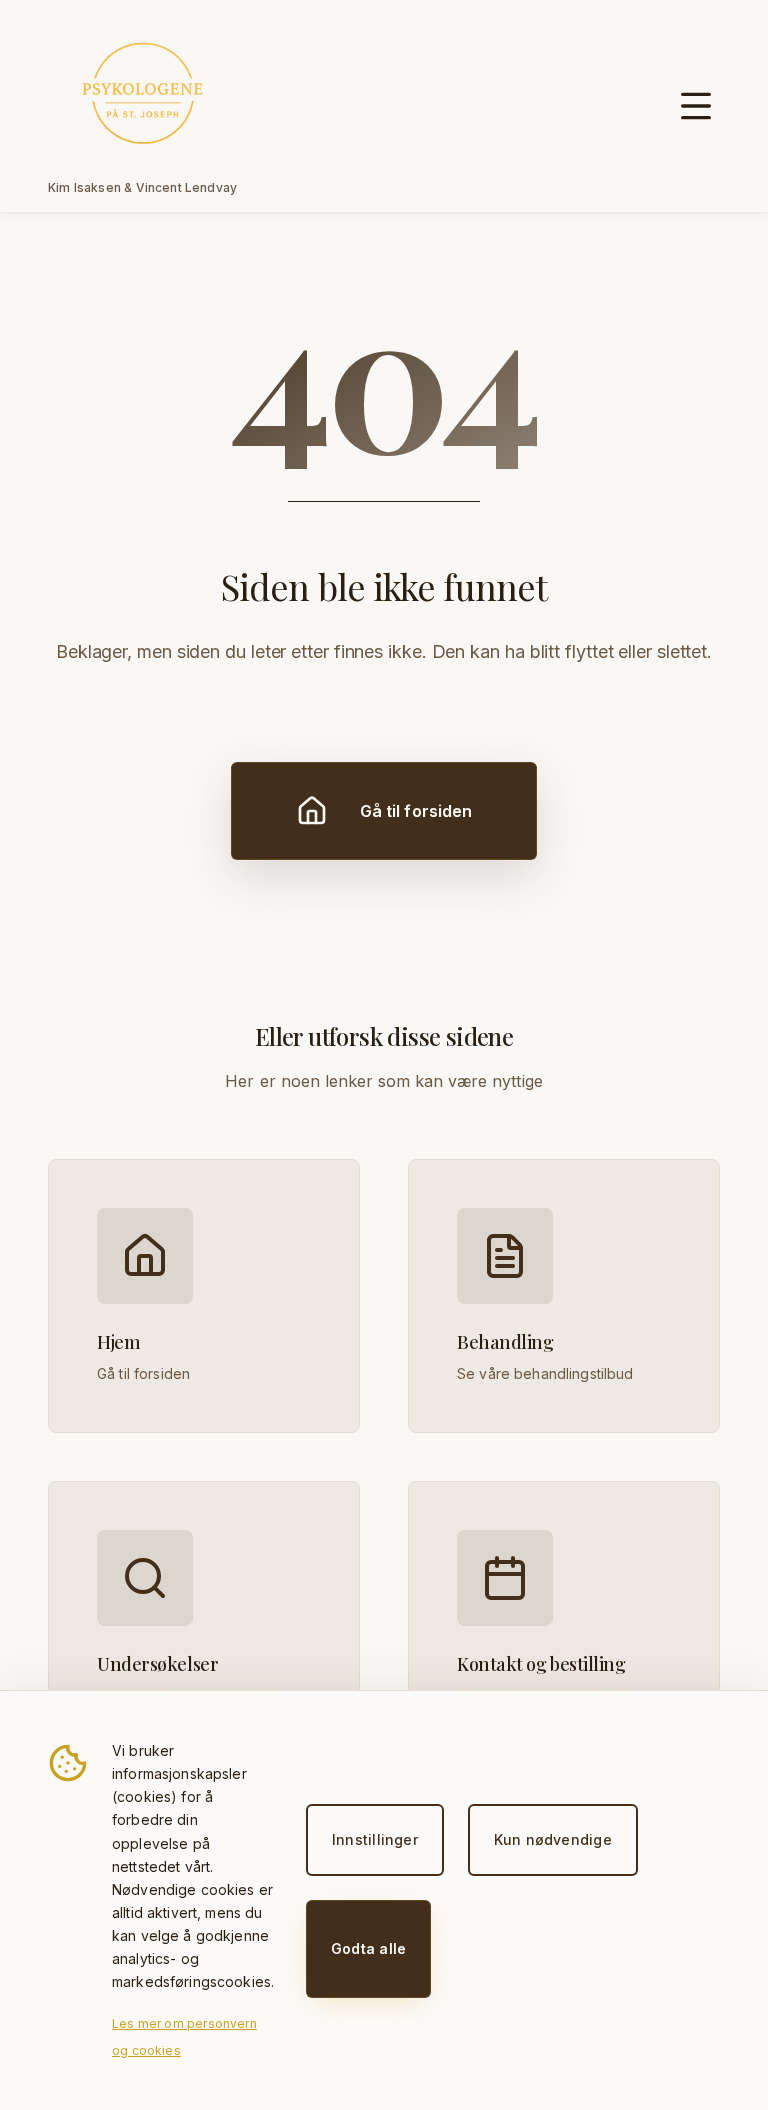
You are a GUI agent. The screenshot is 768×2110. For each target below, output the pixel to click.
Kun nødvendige (553, 1839)
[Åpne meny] (696, 106)
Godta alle (368, 1948)
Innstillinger (375, 1839)
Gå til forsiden (416, 811)
